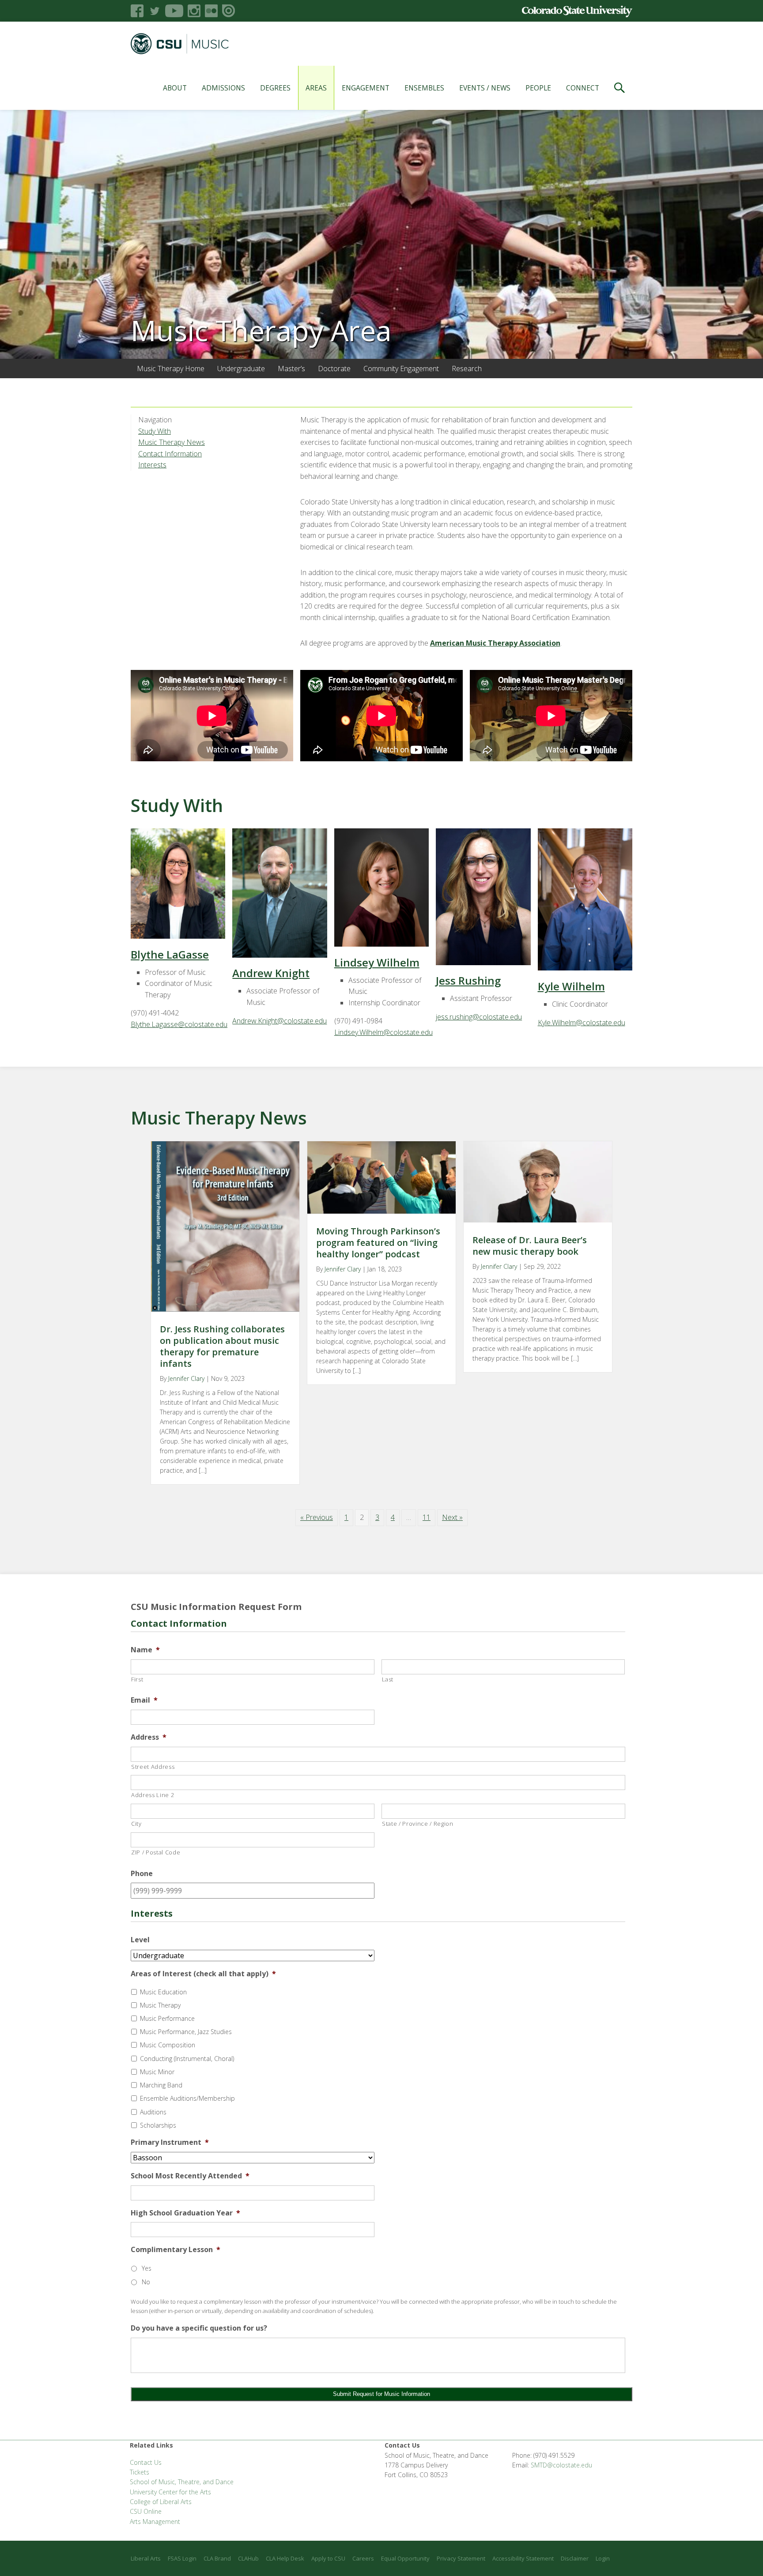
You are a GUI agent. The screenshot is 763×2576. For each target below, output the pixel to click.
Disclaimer (575, 2558)
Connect (583, 88)
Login (603, 2558)
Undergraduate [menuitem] (241, 369)
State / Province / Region (418, 1824)
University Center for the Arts (170, 2492)
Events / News (485, 88)
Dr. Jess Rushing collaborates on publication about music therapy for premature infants (222, 1346)
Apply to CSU (328, 2558)
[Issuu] (229, 11)
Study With (155, 431)
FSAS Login (182, 2558)
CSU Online (146, 2511)
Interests (152, 465)
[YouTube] (174, 11)
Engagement (366, 88)
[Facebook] (137, 11)
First (137, 1679)
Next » (452, 1517)
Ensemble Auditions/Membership (187, 2098)
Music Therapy (160, 2005)
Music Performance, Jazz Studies (186, 2032)
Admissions (223, 88)
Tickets (140, 2472)
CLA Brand (217, 2558)
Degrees (275, 88)
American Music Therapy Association (495, 643)
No (146, 2282)
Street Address (153, 1767)
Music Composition (168, 2045)
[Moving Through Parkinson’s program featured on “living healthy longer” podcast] (381, 1211)
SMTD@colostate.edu (561, 2465)
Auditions (153, 2112)
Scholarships (158, 2125)
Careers (363, 2558)
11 (427, 1517)
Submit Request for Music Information (381, 2394)
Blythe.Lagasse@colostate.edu (179, 1024)
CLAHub (248, 2558)
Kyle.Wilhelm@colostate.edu (582, 1023)
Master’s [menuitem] (291, 369)
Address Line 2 (153, 1795)
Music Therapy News (172, 442)
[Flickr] (211, 11)
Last (388, 1679)
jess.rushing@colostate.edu (479, 1017)
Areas (316, 88)
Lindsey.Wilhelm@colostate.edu (383, 1032)
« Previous (317, 1517)
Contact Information (170, 454)
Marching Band (161, 2085)
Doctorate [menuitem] (334, 369)
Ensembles (424, 88)
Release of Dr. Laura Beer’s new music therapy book (530, 1246)
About (175, 88)
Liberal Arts (146, 2558)
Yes (147, 2268)
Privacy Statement (461, 2558)
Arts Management (155, 2521)
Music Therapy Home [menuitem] (171, 369)
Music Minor (157, 2072)
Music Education (163, 1992)
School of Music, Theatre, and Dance (182, 2482)
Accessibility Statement (523, 2558)
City (136, 1824)
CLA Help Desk (285, 2558)
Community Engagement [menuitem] (401, 369)
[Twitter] (154, 11)
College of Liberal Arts (161, 2502)
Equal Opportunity (405, 2558)
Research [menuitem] (467, 369)
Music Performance (167, 2018)
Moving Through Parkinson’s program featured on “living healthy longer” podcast (378, 1243)
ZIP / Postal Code (156, 1852)
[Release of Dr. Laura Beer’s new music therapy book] (538, 1220)
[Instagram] (194, 11)
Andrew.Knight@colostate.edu (280, 1021)
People (538, 88)
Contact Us (146, 2462)
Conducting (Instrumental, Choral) (187, 2059)
